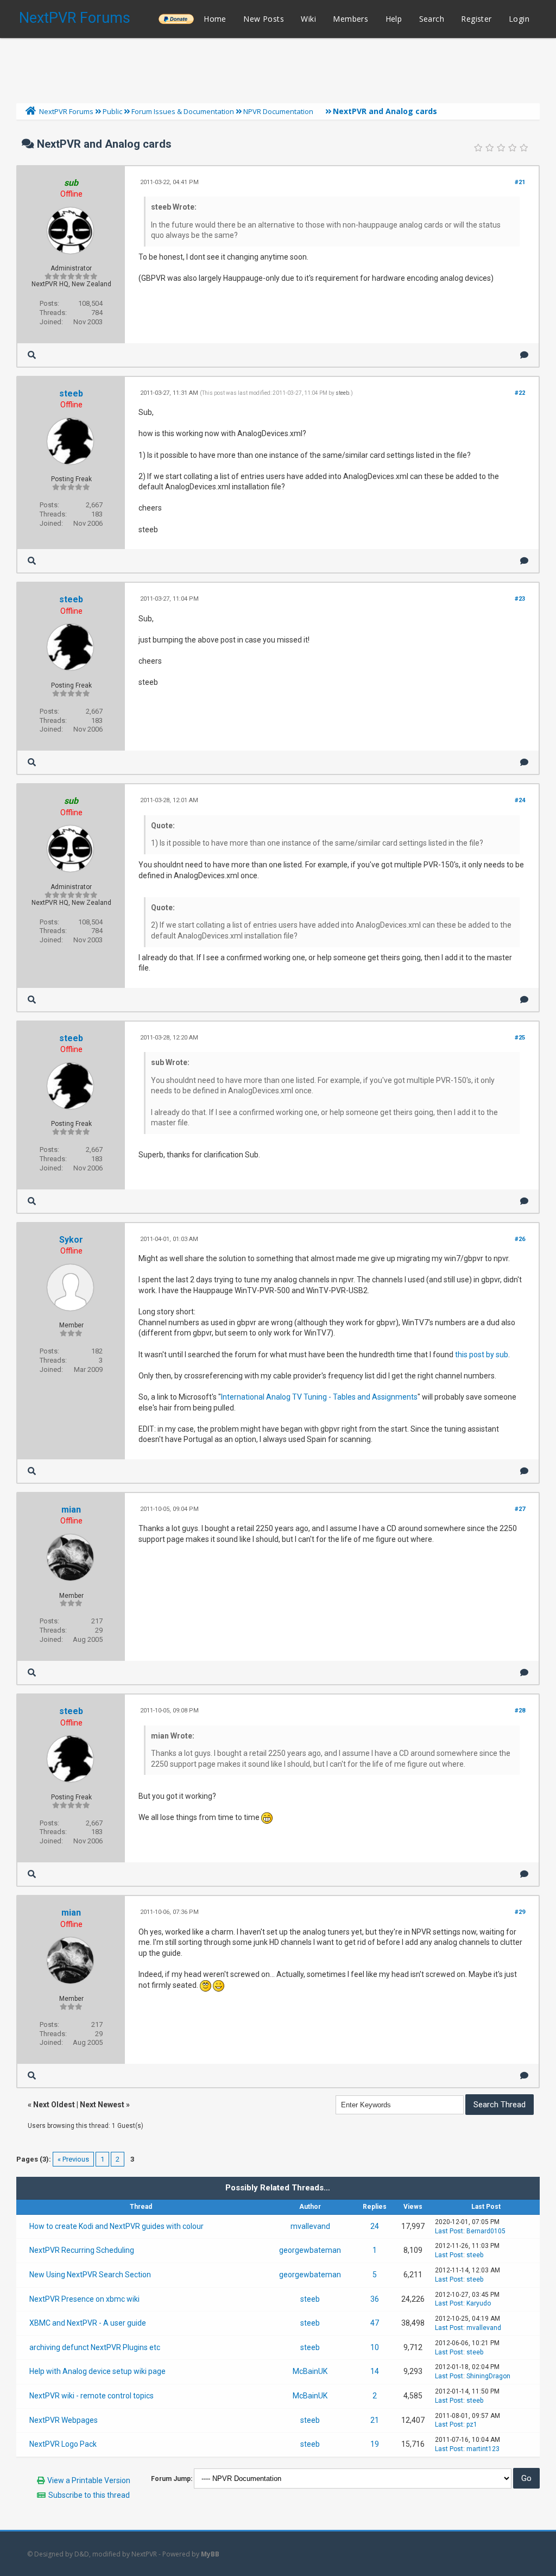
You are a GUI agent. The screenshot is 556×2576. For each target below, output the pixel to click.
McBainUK (310, 2371)
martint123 (483, 2449)
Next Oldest (54, 2105)
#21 (520, 182)
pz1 (472, 2424)
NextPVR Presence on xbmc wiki (84, 2299)
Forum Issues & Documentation (183, 111)
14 (375, 2371)
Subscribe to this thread (89, 2495)
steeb (71, 393)
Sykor (71, 1240)
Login (519, 19)
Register (476, 19)
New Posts (264, 19)
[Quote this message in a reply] (524, 355)
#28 (520, 1711)
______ (176, 19)
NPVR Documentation (278, 111)
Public (112, 111)
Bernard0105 (486, 2231)
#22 (520, 393)
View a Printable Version (89, 2480)
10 (375, 2347)
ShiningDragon (488, 2376)
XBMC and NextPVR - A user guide (88, 2323)
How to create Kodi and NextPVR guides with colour (116, 2226)
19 (375, 2444)
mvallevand (310, 2226)
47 (375, 2323)
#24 (520, 800)
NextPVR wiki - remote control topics (91, 2396)
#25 (520, 1038)
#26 (520, 1239)
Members (350, 19)
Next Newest (102, 2105)
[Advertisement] (278, 68)
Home (215, 19)
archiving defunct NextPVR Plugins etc (95, 2347)
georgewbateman (310, 2250)
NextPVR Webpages (64, 2420)
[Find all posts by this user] (32, 355)
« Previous (73, 2159)
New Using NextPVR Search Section (90, 2275)
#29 (520, 1912)
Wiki (308, 19)
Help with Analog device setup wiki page (97, 2371)
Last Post (449, 2231)
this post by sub (482, 1355)
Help (394, 19)
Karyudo (479, 2303)
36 (375, 2299)
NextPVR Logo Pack (63, 2444)
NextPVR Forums (75, 18)
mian (71, 1510)
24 (375, 2226)
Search (432, 19)
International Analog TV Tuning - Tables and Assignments (319, 1397)
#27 (520, 1509)
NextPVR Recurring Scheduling (82, 2250)
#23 (520, 599)
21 (375, 2420)
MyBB (210, 2554)
